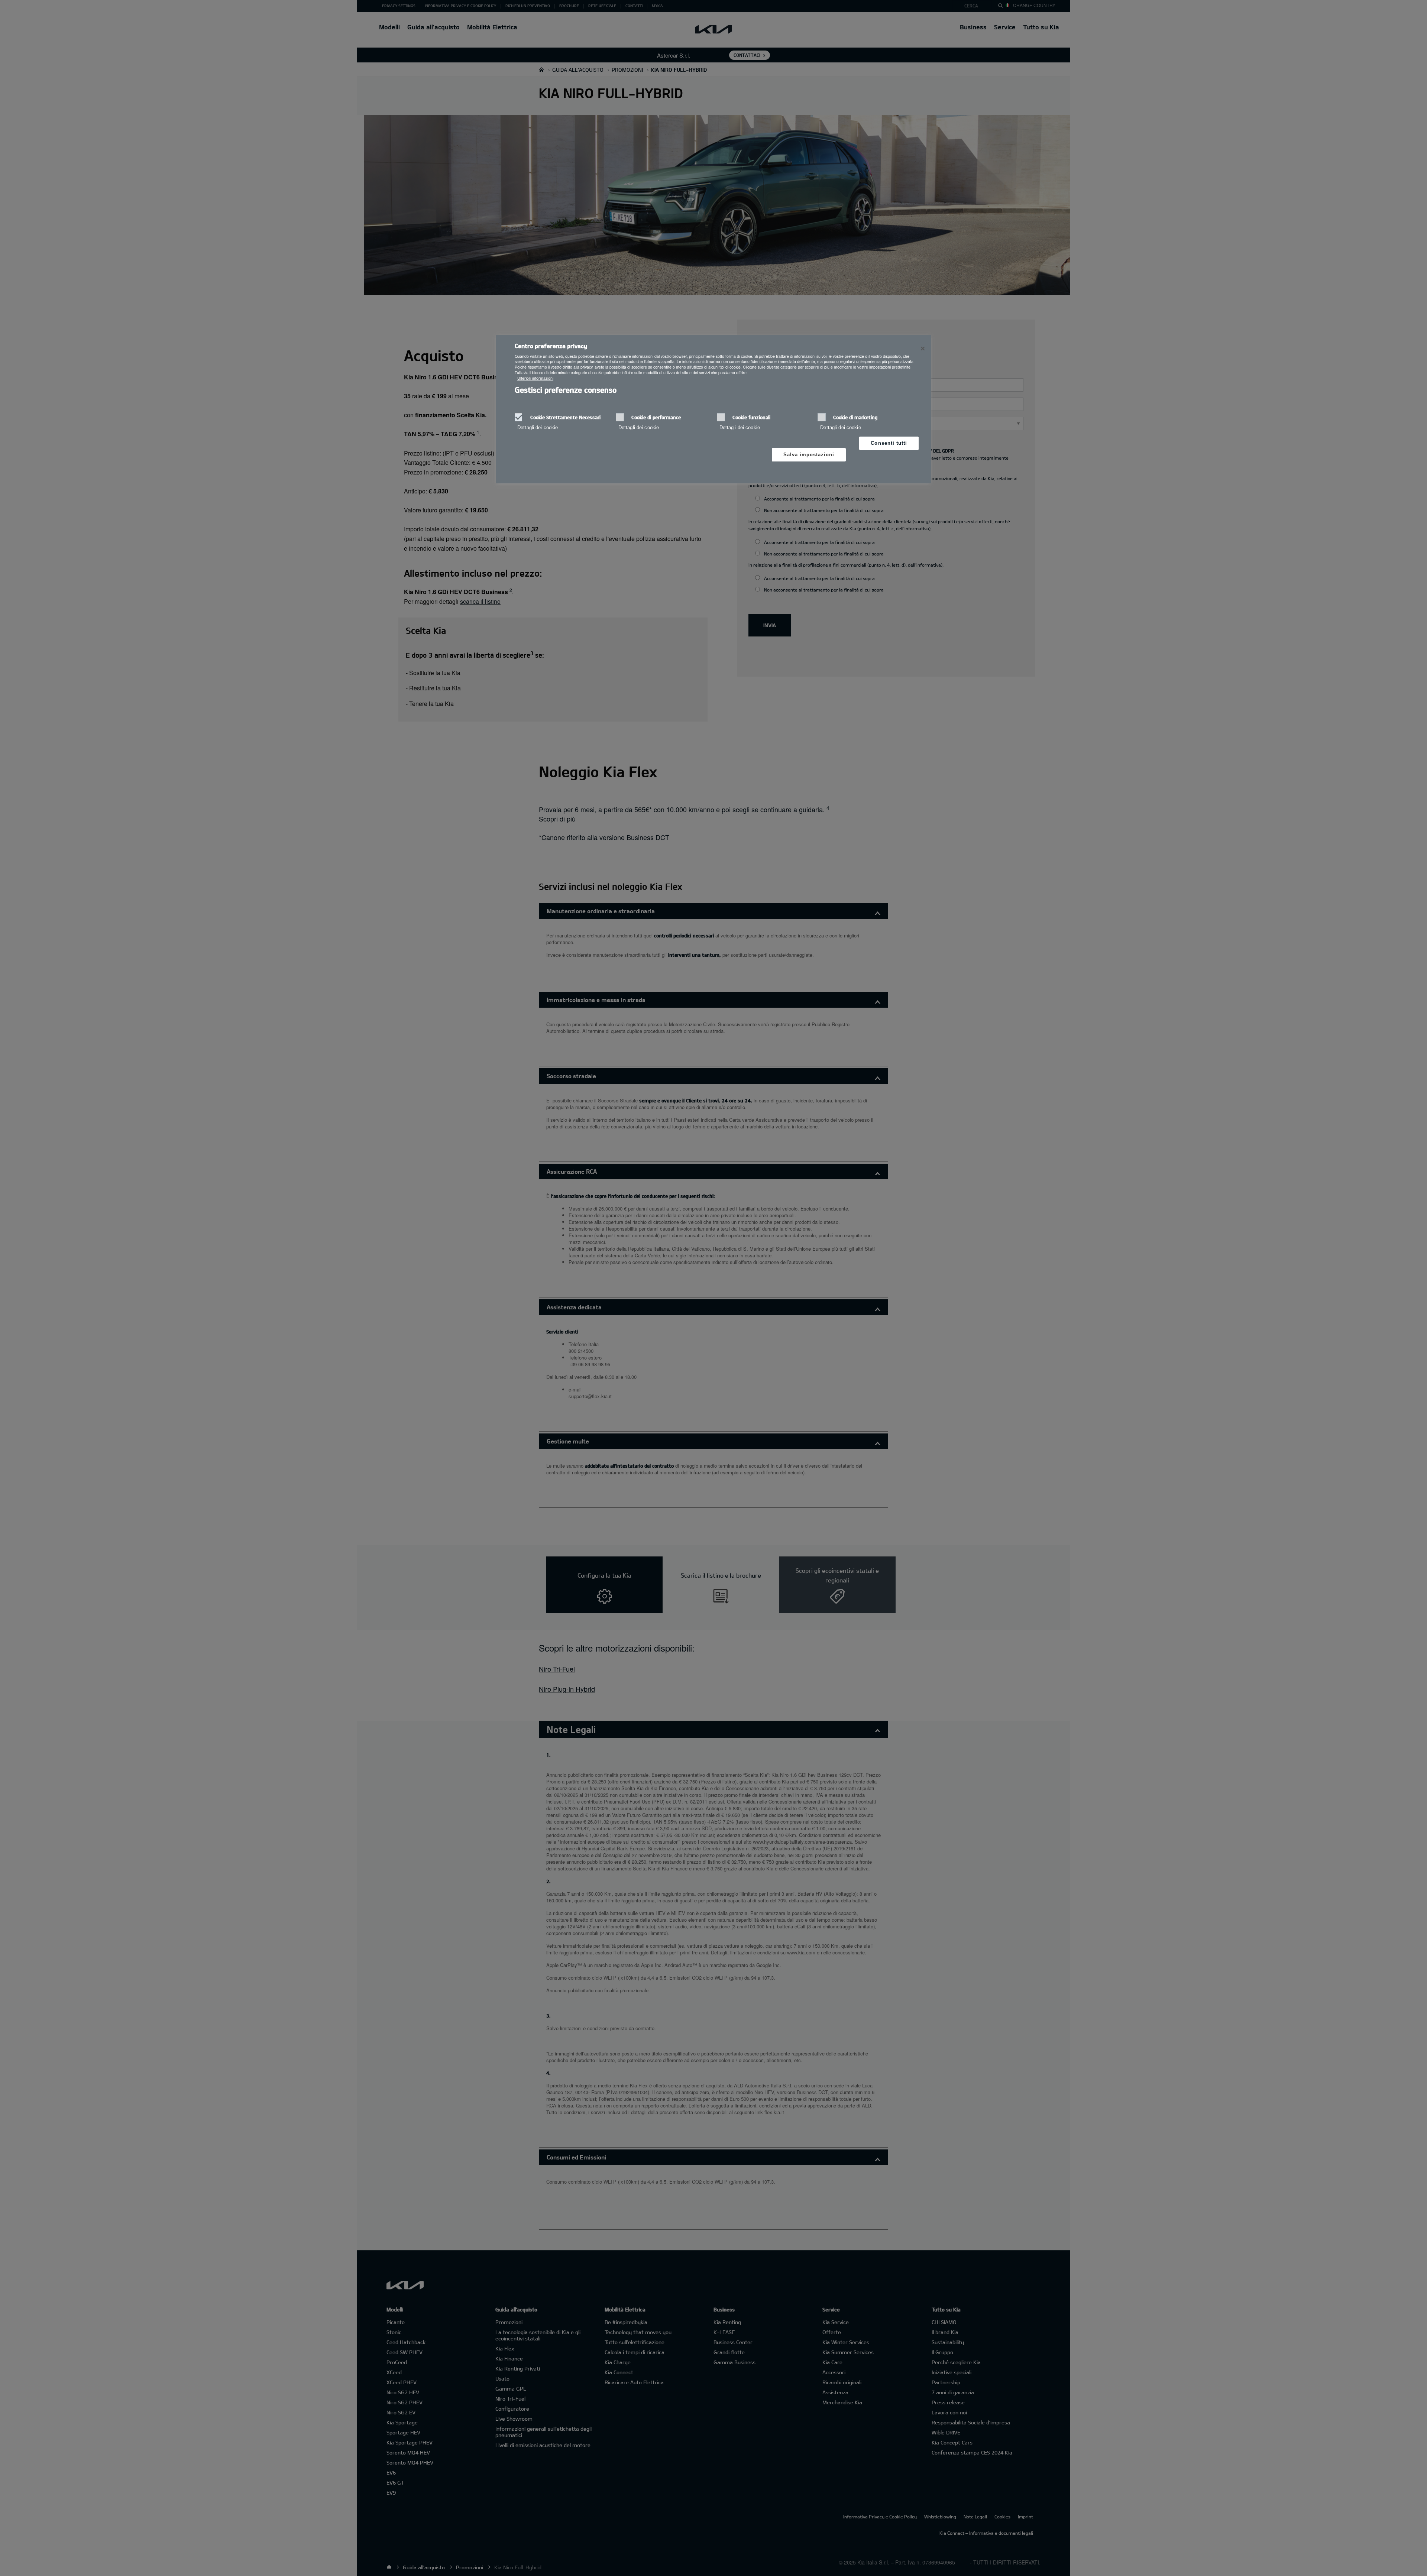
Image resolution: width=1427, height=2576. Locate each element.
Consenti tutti (889, 443)
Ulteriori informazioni (535, 378)
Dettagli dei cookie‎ (538, 427)
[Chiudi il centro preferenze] (923, 349)
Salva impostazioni (809, 455)
